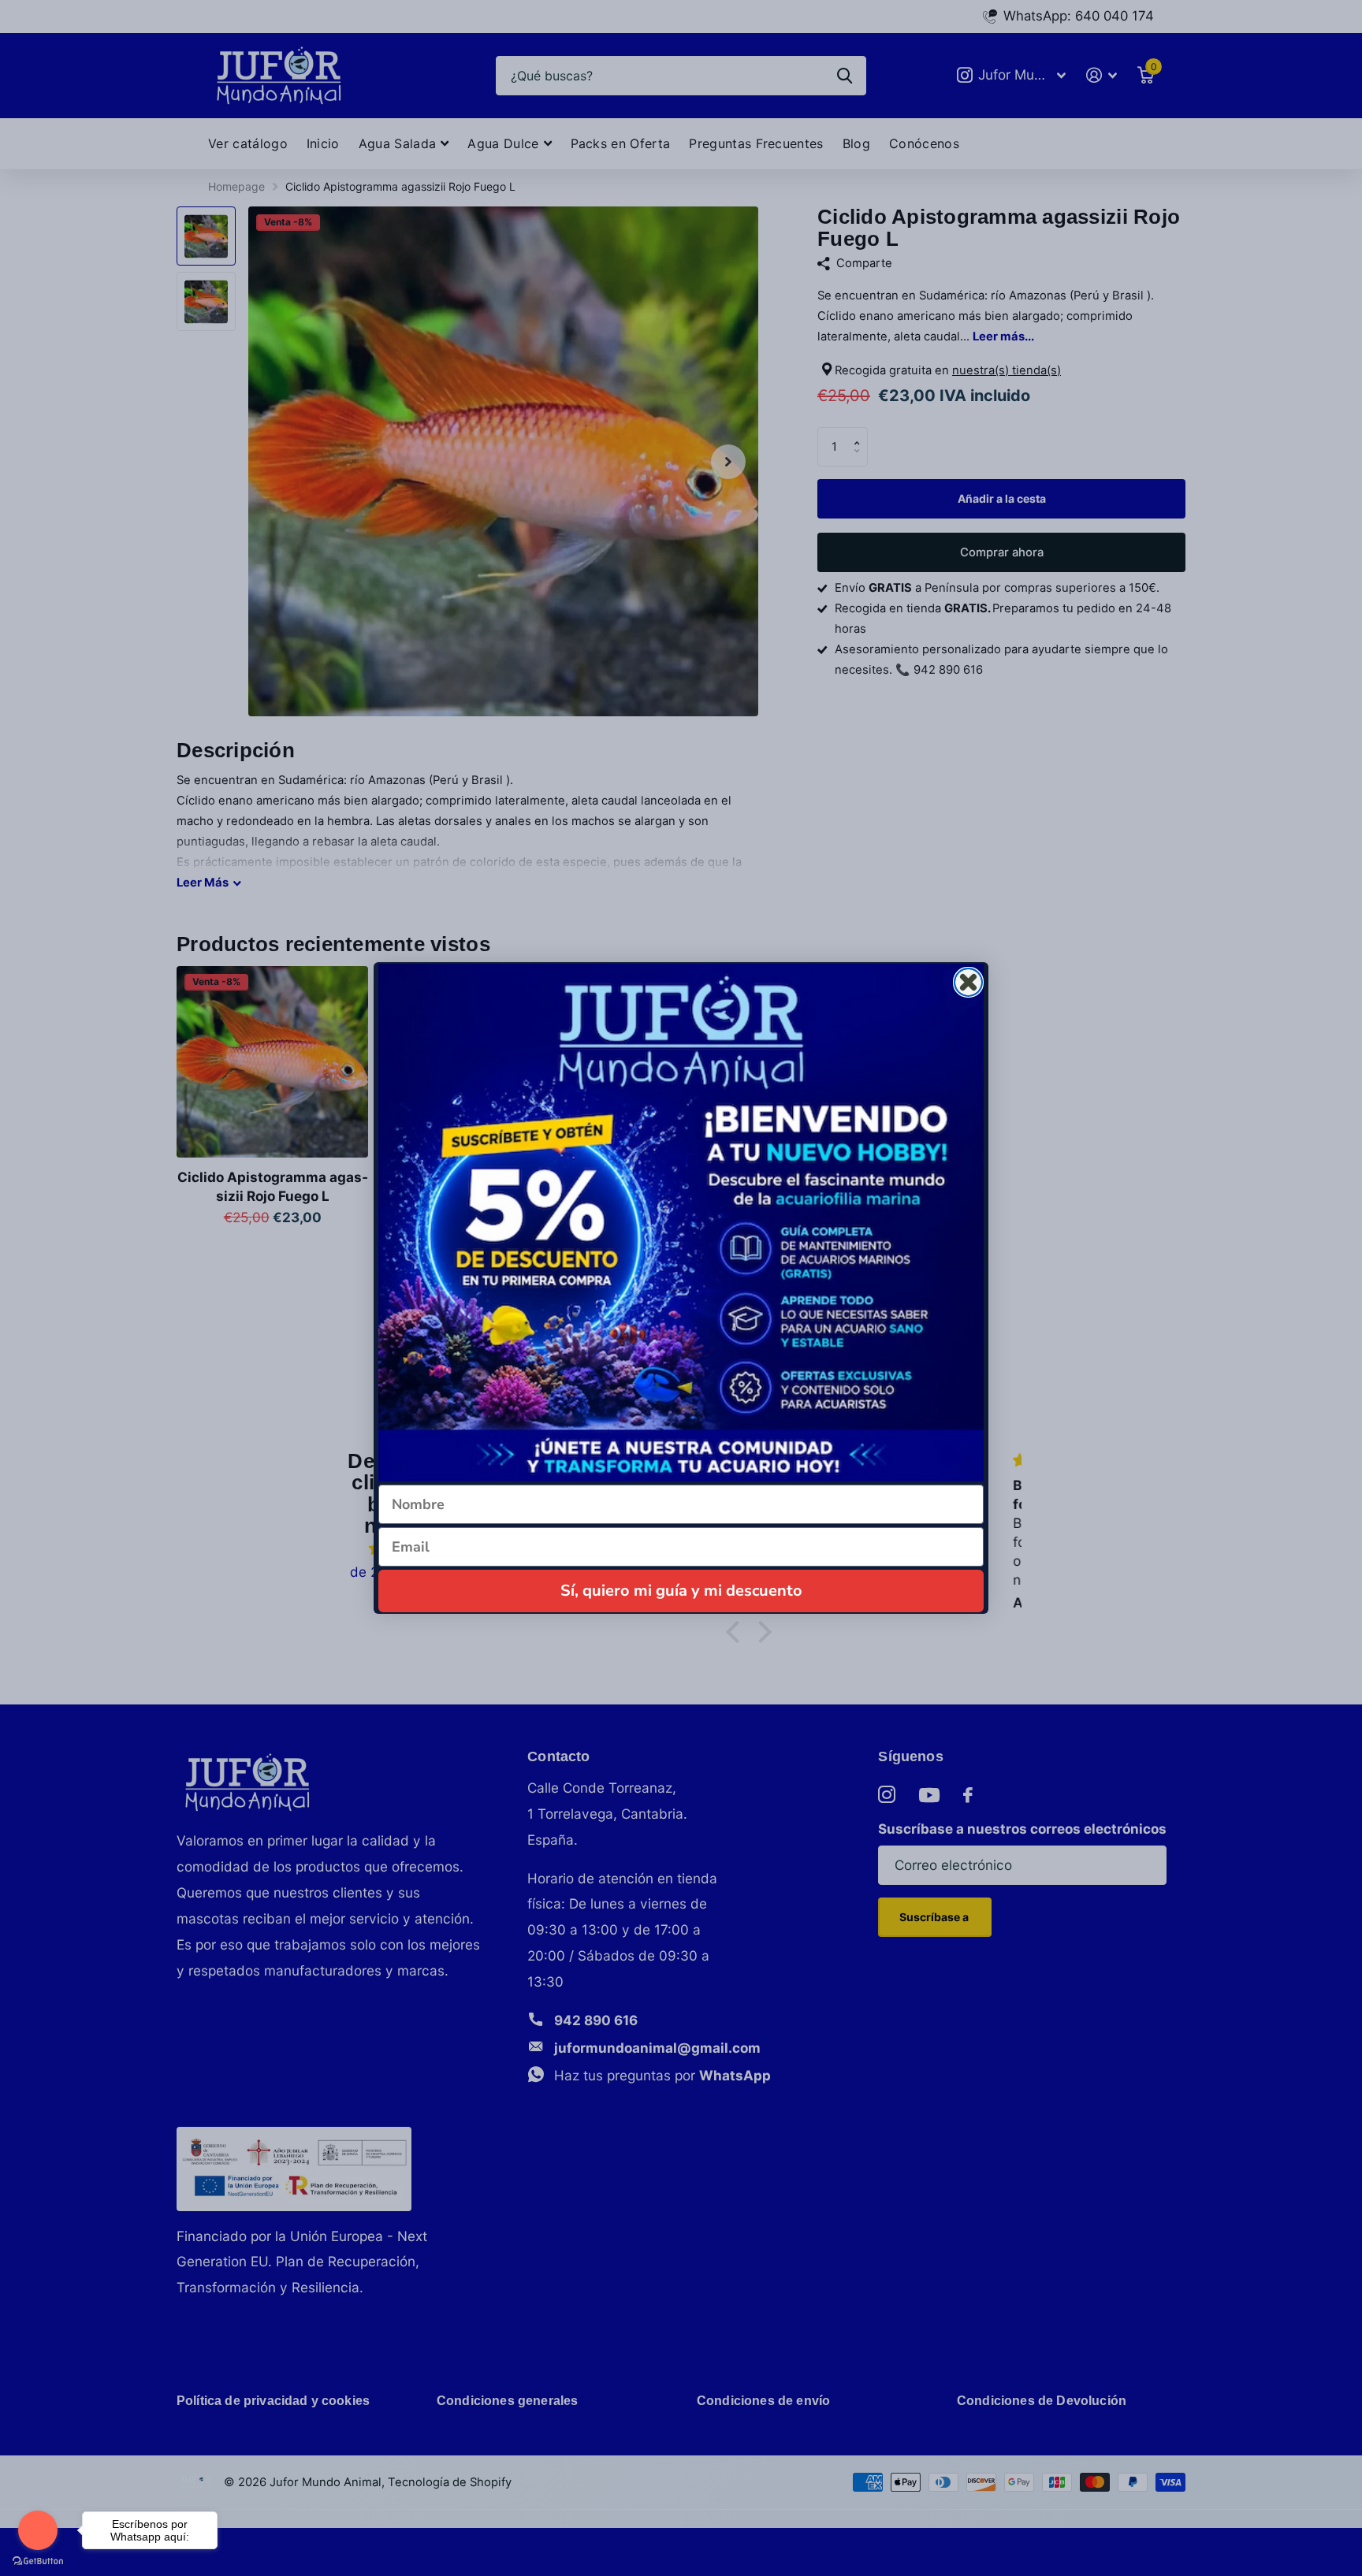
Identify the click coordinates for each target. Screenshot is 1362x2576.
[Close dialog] (968, 982)
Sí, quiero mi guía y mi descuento (681, 1591)
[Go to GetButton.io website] (38, 2560)
